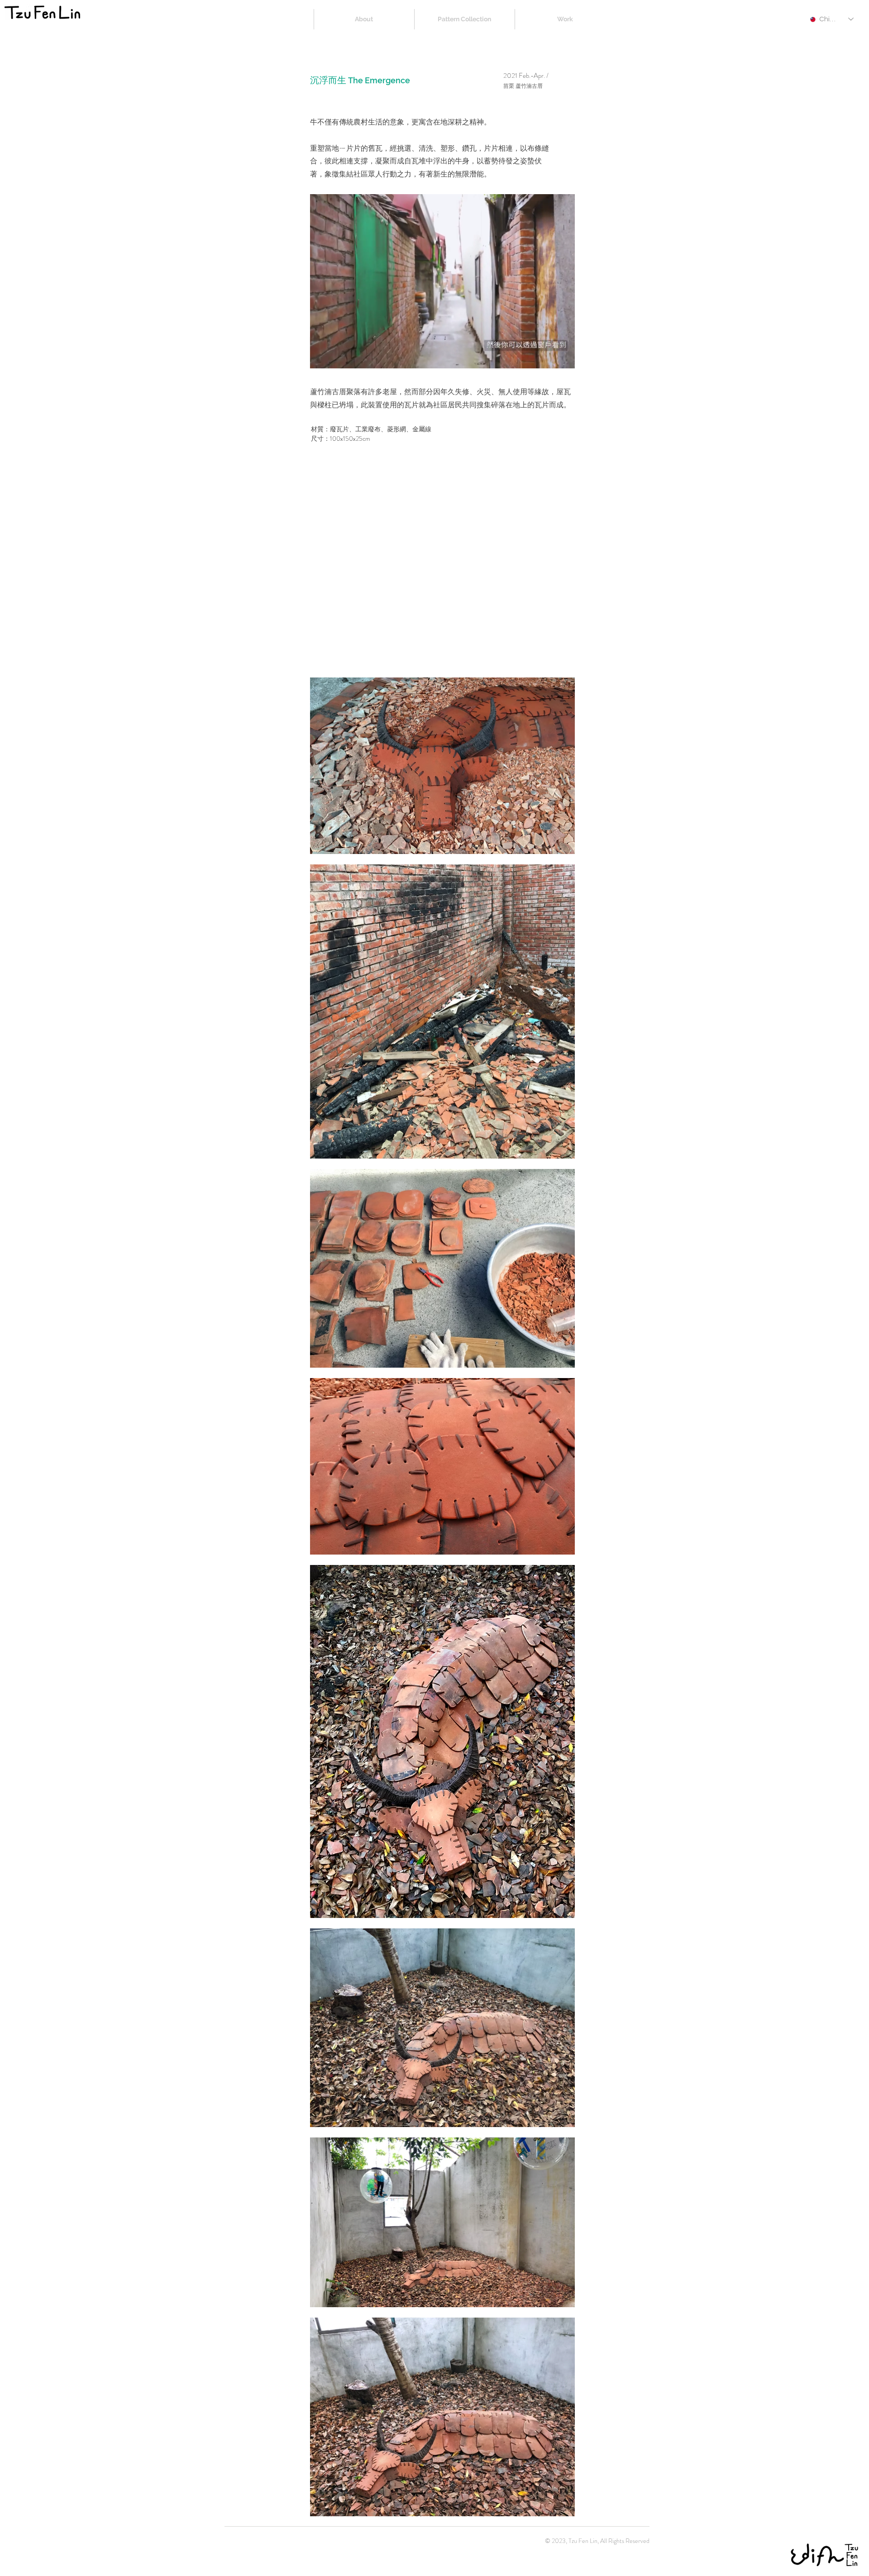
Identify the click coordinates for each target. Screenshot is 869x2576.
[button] (563, 358)
